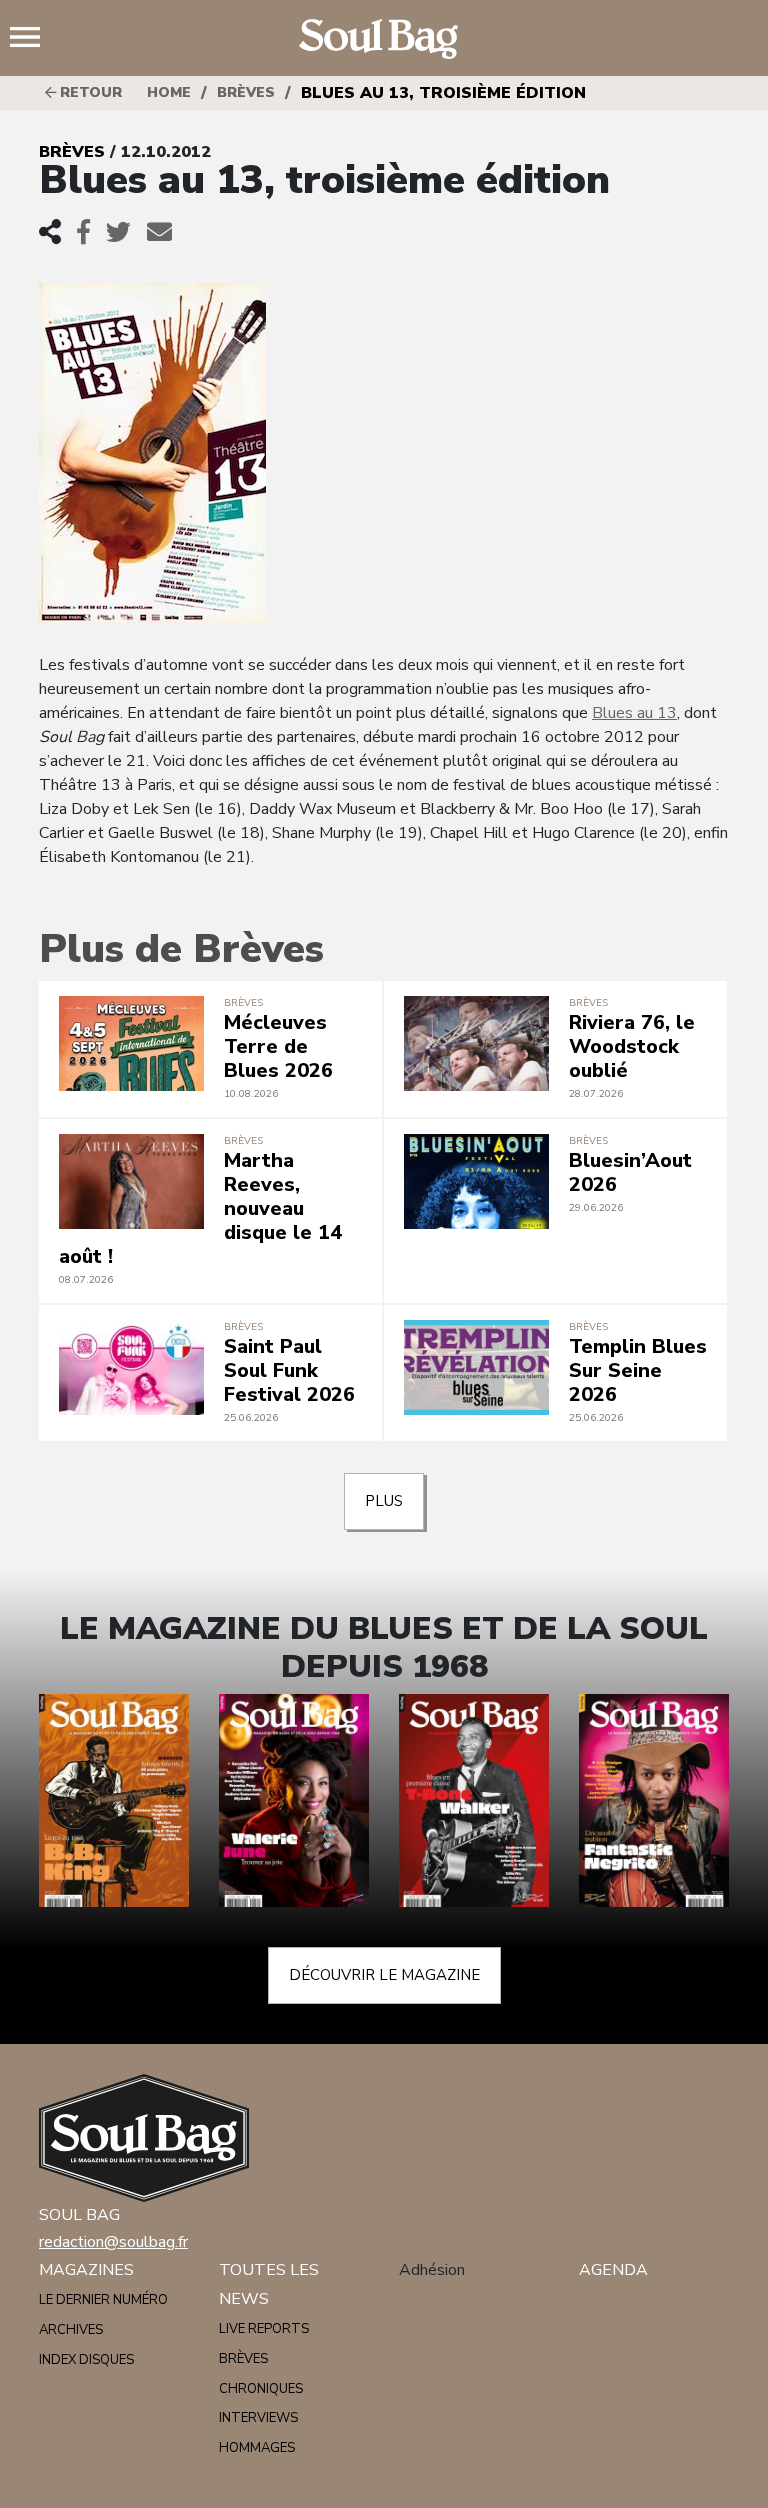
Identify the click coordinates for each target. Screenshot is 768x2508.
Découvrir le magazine (384, 1975)
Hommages (257, 2448)
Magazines (86, 2270)
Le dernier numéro (103, 2300)
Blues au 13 (634, 713)
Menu (33, 39)
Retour (89, 92)
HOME (169, 92)
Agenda (613, 2270)
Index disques (86, 2360)
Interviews (258, 2418)
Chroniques (261, 2389)
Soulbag (384, 39)
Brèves (246, 92)
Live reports (264, 2329)
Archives (71, 2330)
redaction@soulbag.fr (113, 2242)
